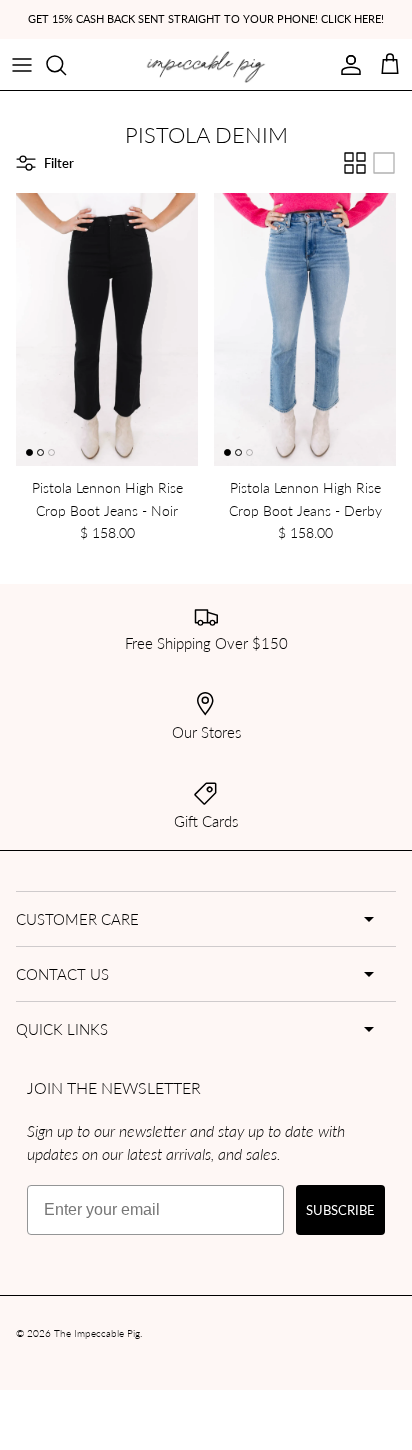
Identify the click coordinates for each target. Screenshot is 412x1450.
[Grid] (355, 163)
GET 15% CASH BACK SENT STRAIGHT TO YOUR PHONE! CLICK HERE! (206, 18)
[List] (384, 163)
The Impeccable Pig (97, 1333)
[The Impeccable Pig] (206, 67)
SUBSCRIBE (340, 1209)
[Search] (66, 65)
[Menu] (22, 65)
